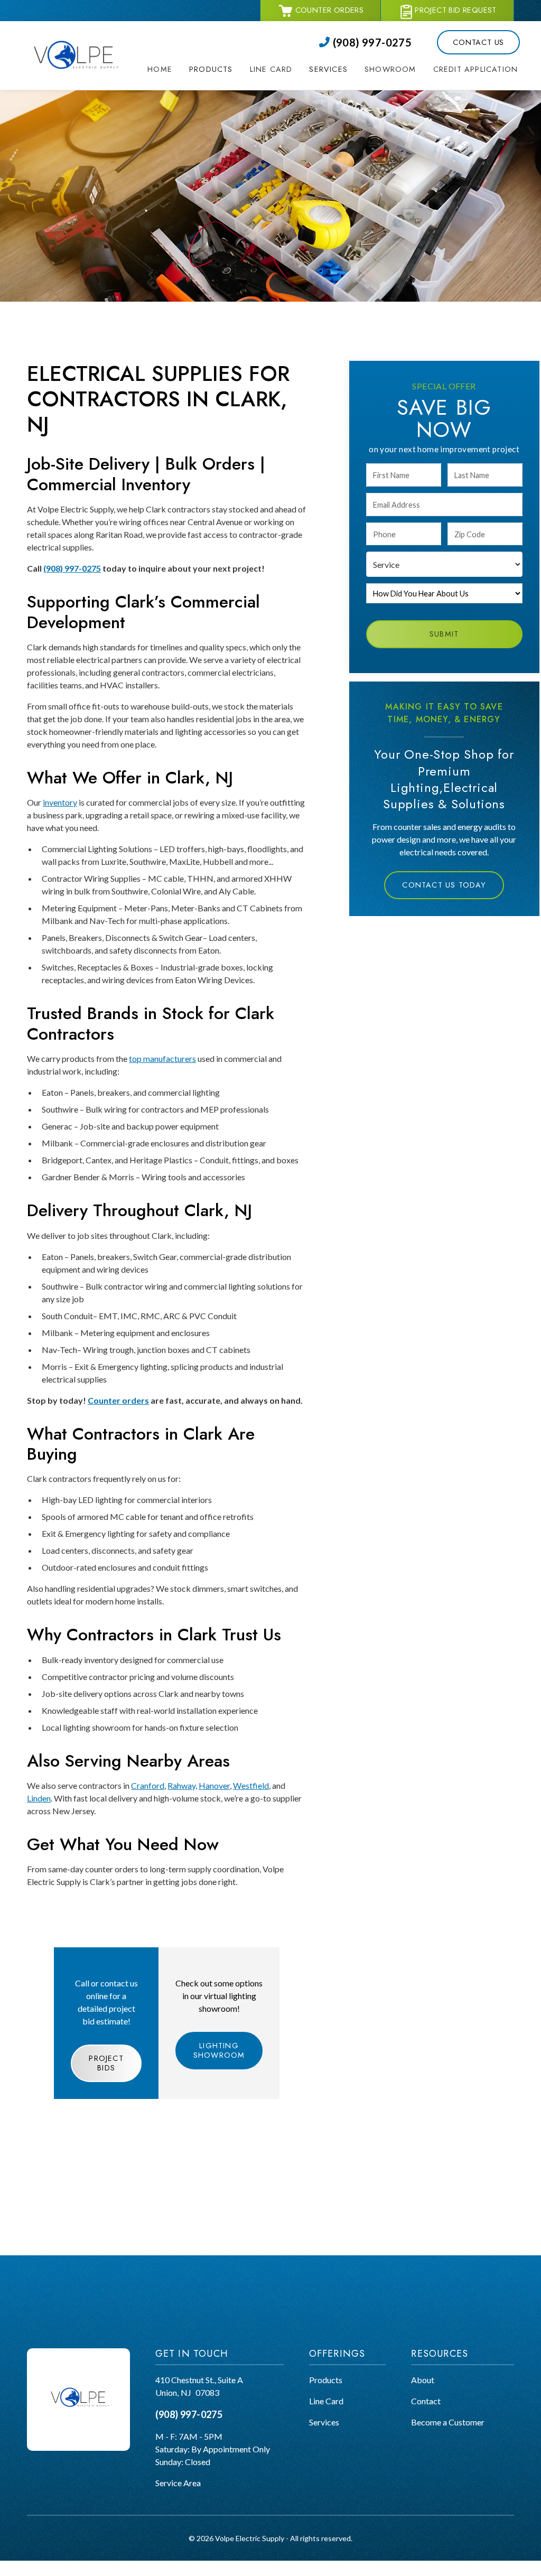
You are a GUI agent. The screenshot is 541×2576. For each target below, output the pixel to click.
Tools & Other (214, 265)
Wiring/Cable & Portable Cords (246, 189)
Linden (39, 1798)
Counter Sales (336, 115)
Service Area (178, 2483)
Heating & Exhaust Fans (232, 252)
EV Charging (212, 113)
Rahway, (182, 1785)
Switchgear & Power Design (361, 159)
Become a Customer (448, 2422)
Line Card (326, 2401)
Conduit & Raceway (225, 176)
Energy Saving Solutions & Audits (370, 144)
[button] (211, 70)
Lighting (204, 164)
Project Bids (106, 2063)
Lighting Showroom (219, 2050)
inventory (60, 802)
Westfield (251, 1785)
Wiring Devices (217, 202)
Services (324, 2422)
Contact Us (478, 42)
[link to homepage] (74, 56)
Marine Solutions (342, 174)
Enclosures (209, 151)
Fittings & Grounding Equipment (247, 227)
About (423, 2380)
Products (326, 2380)
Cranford (148, 1785)
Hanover (214, 1785)
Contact (426, 2401)
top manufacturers (162, 1058)
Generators (210, 125)
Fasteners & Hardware (230, 214)
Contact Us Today (444, 885)
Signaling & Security (225, 240)
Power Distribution (224, 138)
